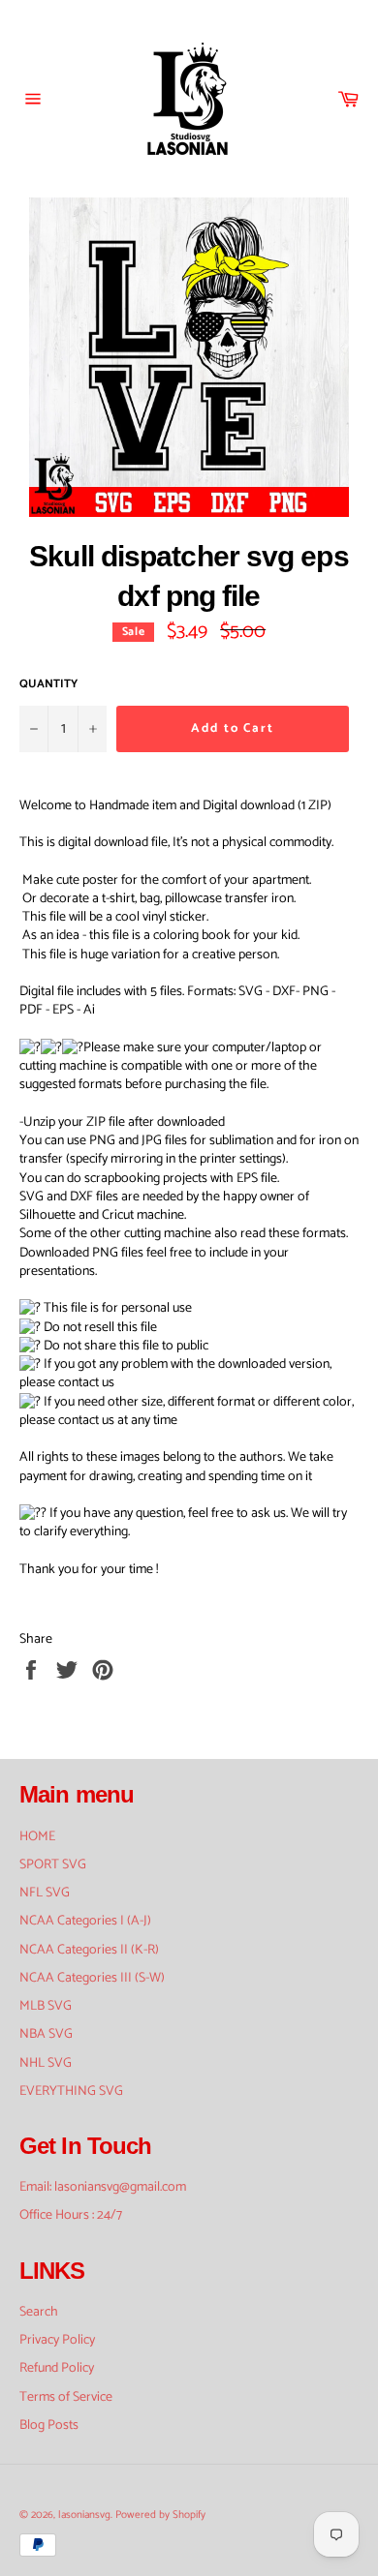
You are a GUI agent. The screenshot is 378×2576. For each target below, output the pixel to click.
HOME (37, 1837)
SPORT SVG (53, 1865)
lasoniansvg (84, 2515)
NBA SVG (46, 2034)
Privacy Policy (57, 2340)
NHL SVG (46, 2063)
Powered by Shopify (160, 2515)
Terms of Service (66, 2397)
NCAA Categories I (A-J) (85, 1921)
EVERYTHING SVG (71, 2091)
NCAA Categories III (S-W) (92, 1978)
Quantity (48, 685)
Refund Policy (57, 2368)
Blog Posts (49, 2425)
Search (39, 2312)
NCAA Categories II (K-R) (89, 1950)
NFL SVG (45, 1893)
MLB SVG (46, 2006)
